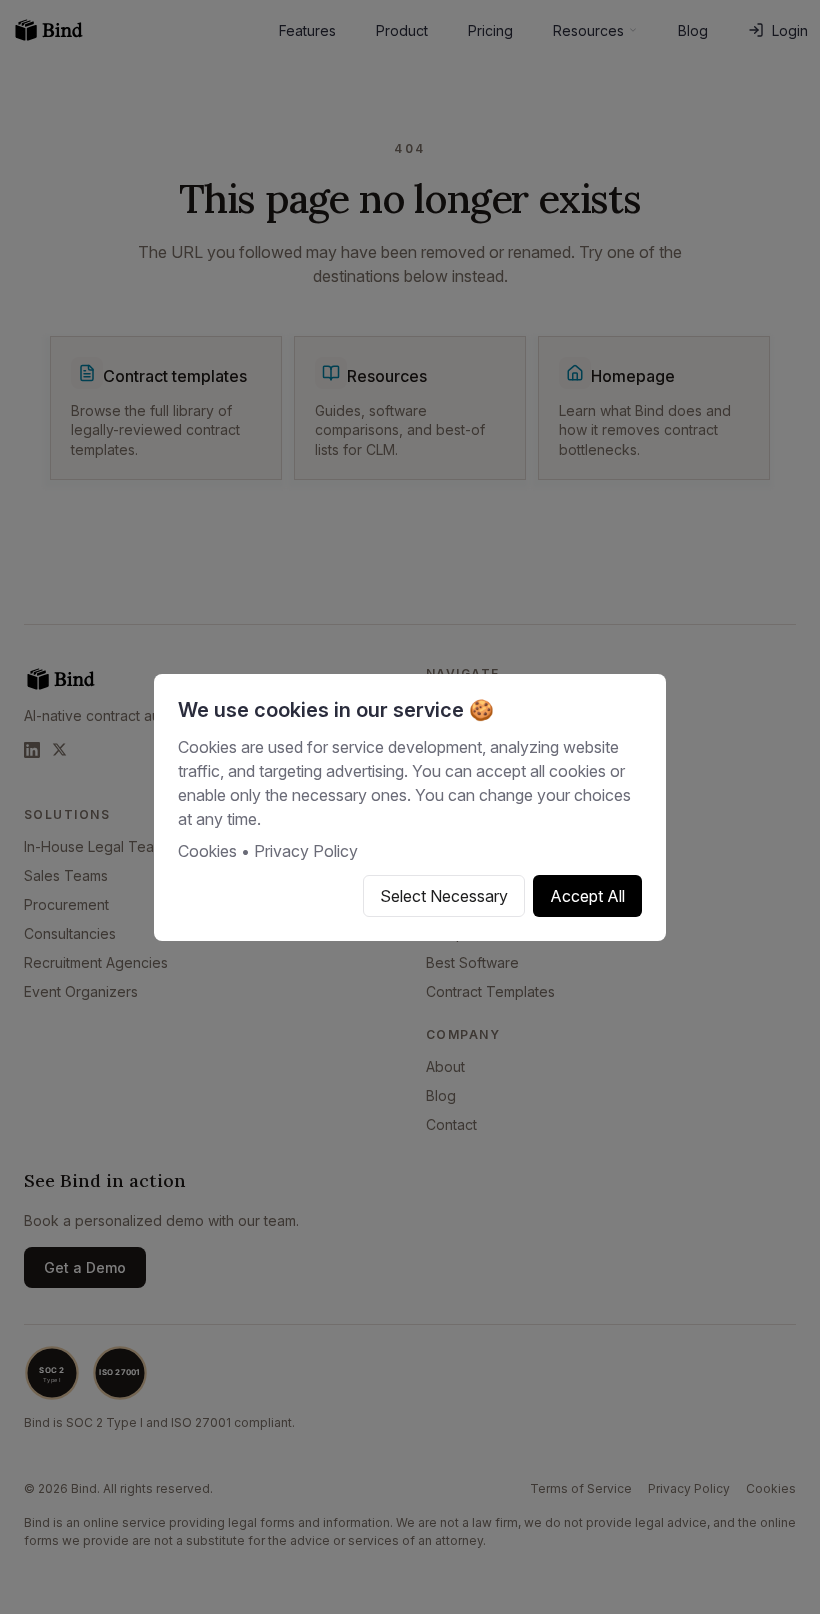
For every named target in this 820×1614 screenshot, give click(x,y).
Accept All (587, 896)
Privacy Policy (306, 851)
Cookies (207, 851)
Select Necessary (444, 896)
